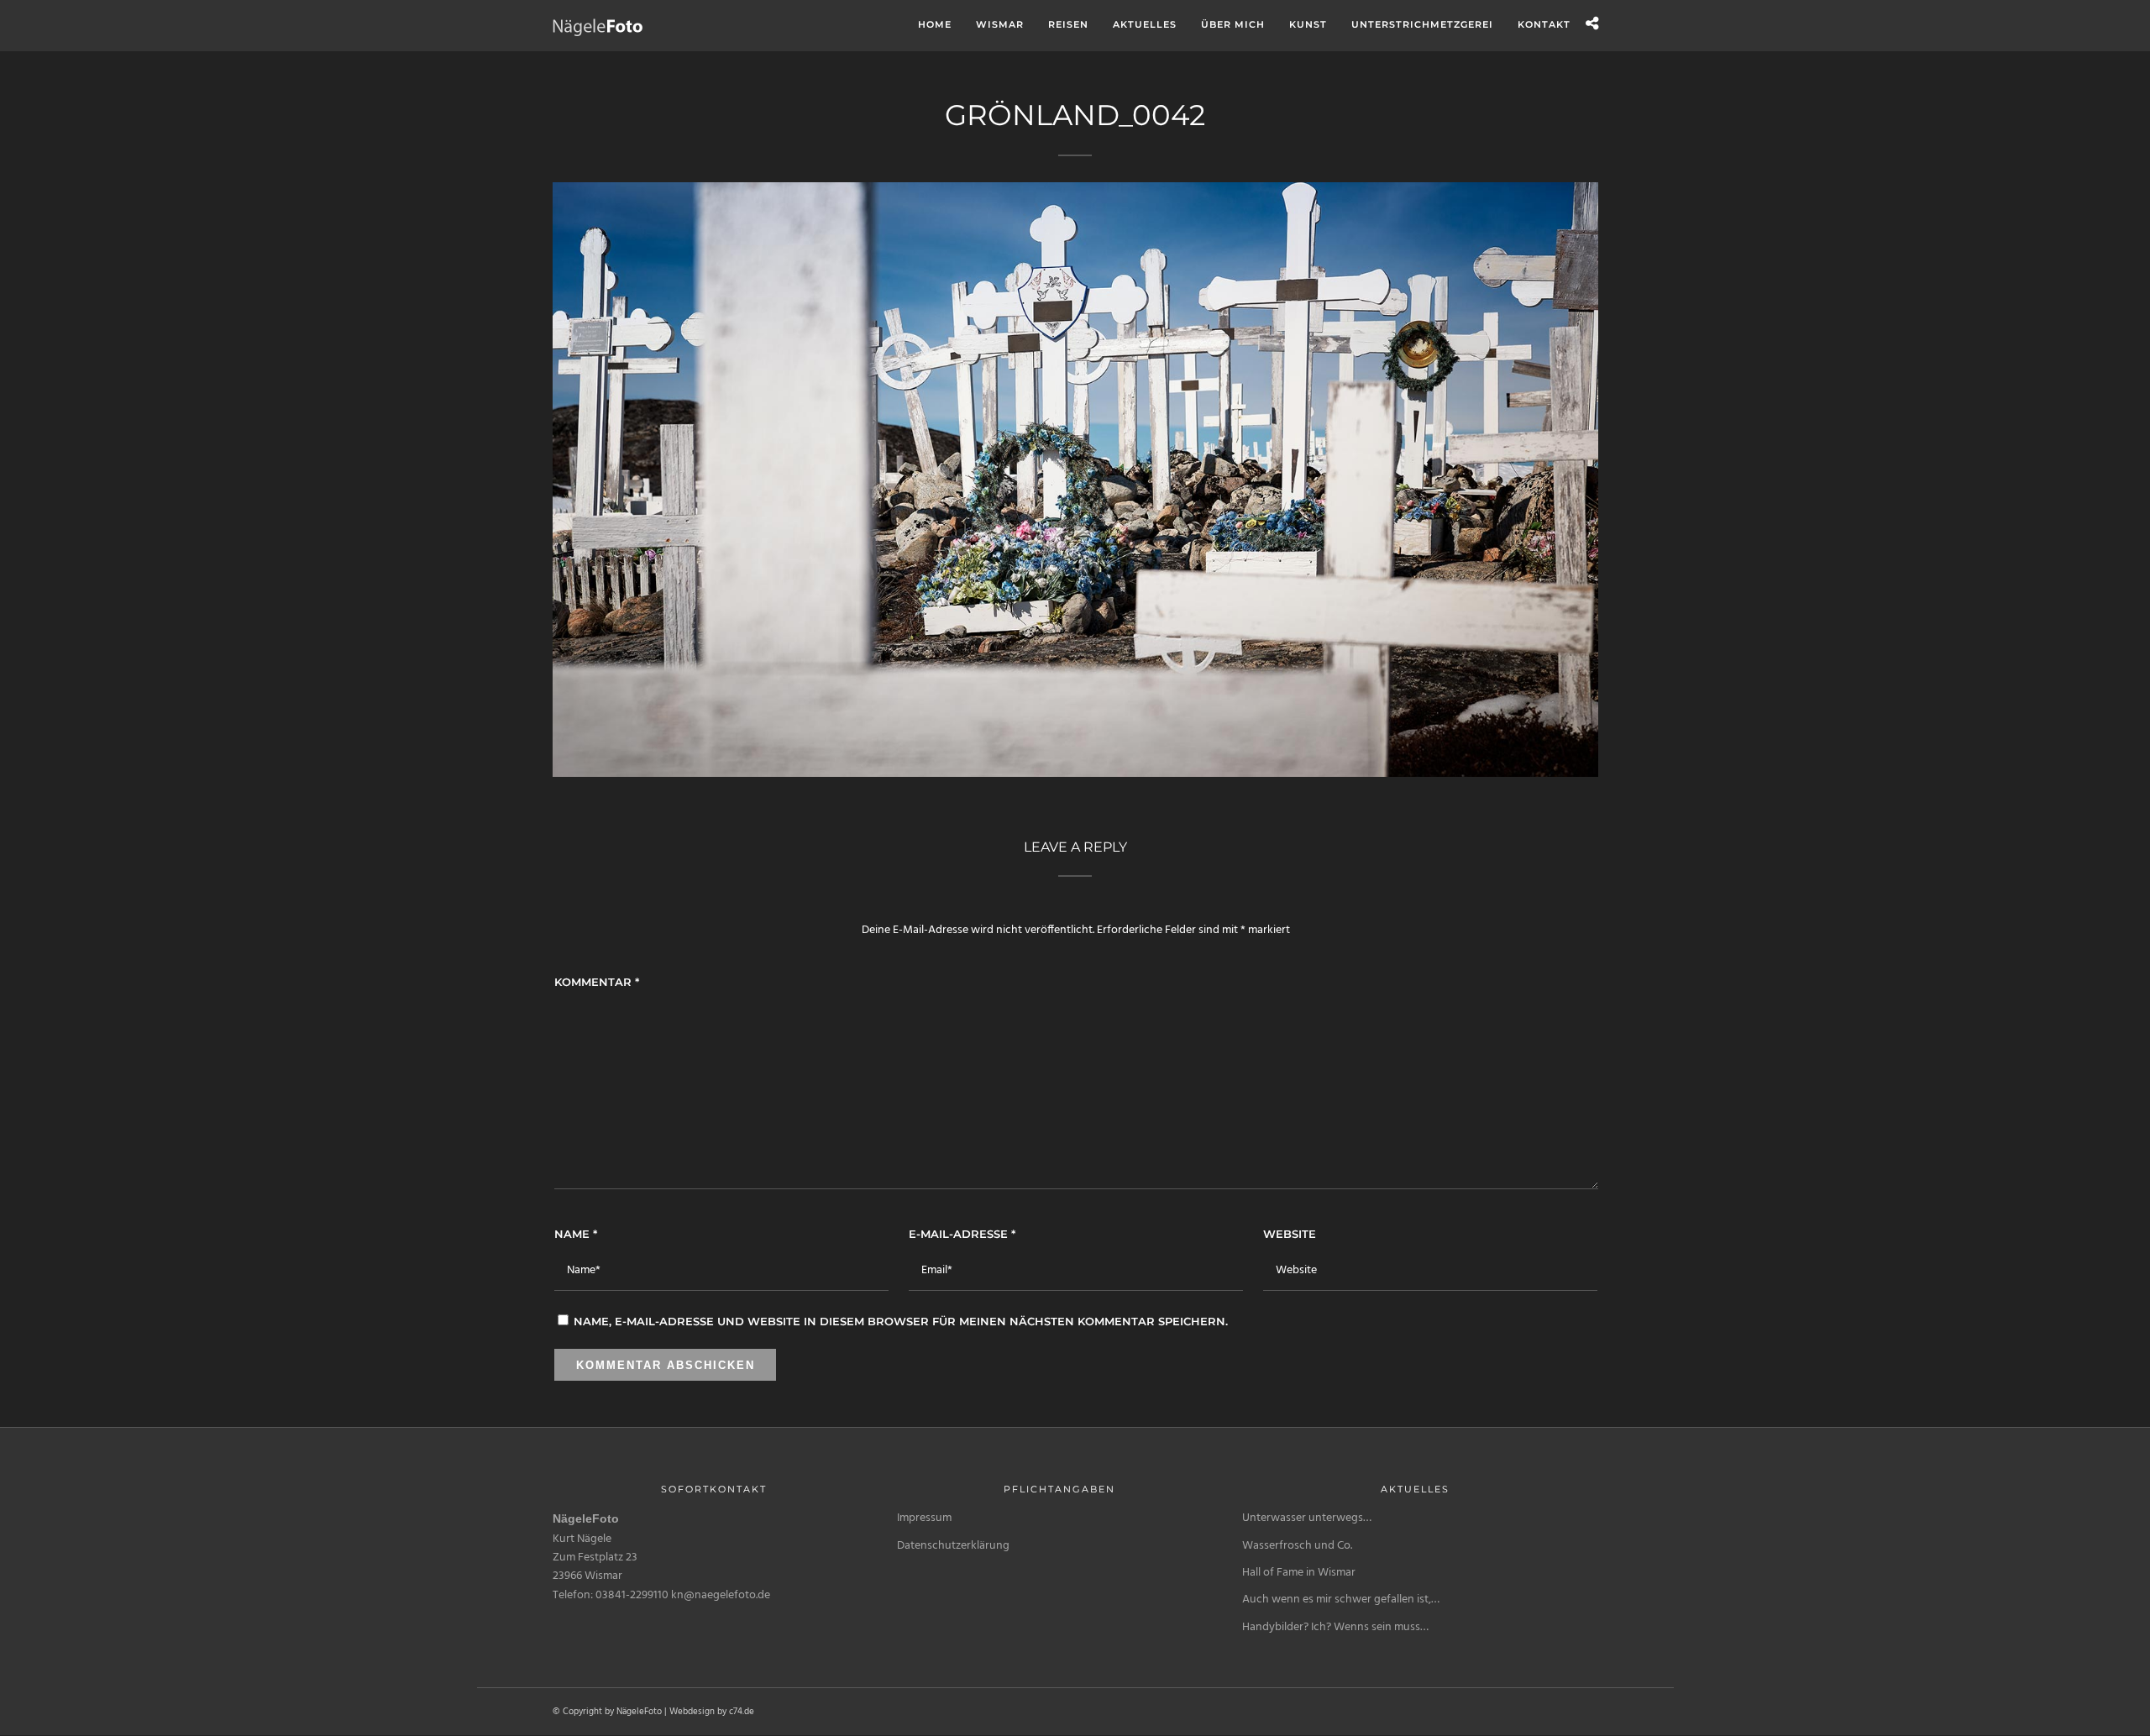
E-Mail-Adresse (962, 1234)
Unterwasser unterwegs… (1307, 1518)
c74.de (742, 1712)
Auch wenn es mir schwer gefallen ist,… (1341, 1600)
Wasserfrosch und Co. (1297, 1546)
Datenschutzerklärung (953, 1546)
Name (576, 1234)
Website (1290, 1234)
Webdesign (692, 1712)
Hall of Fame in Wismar (1299, 1573)
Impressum (924, 1518)
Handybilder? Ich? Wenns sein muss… (1335, 1627)
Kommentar (597, 982)
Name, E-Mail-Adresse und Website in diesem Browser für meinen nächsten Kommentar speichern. (901, 1321)
